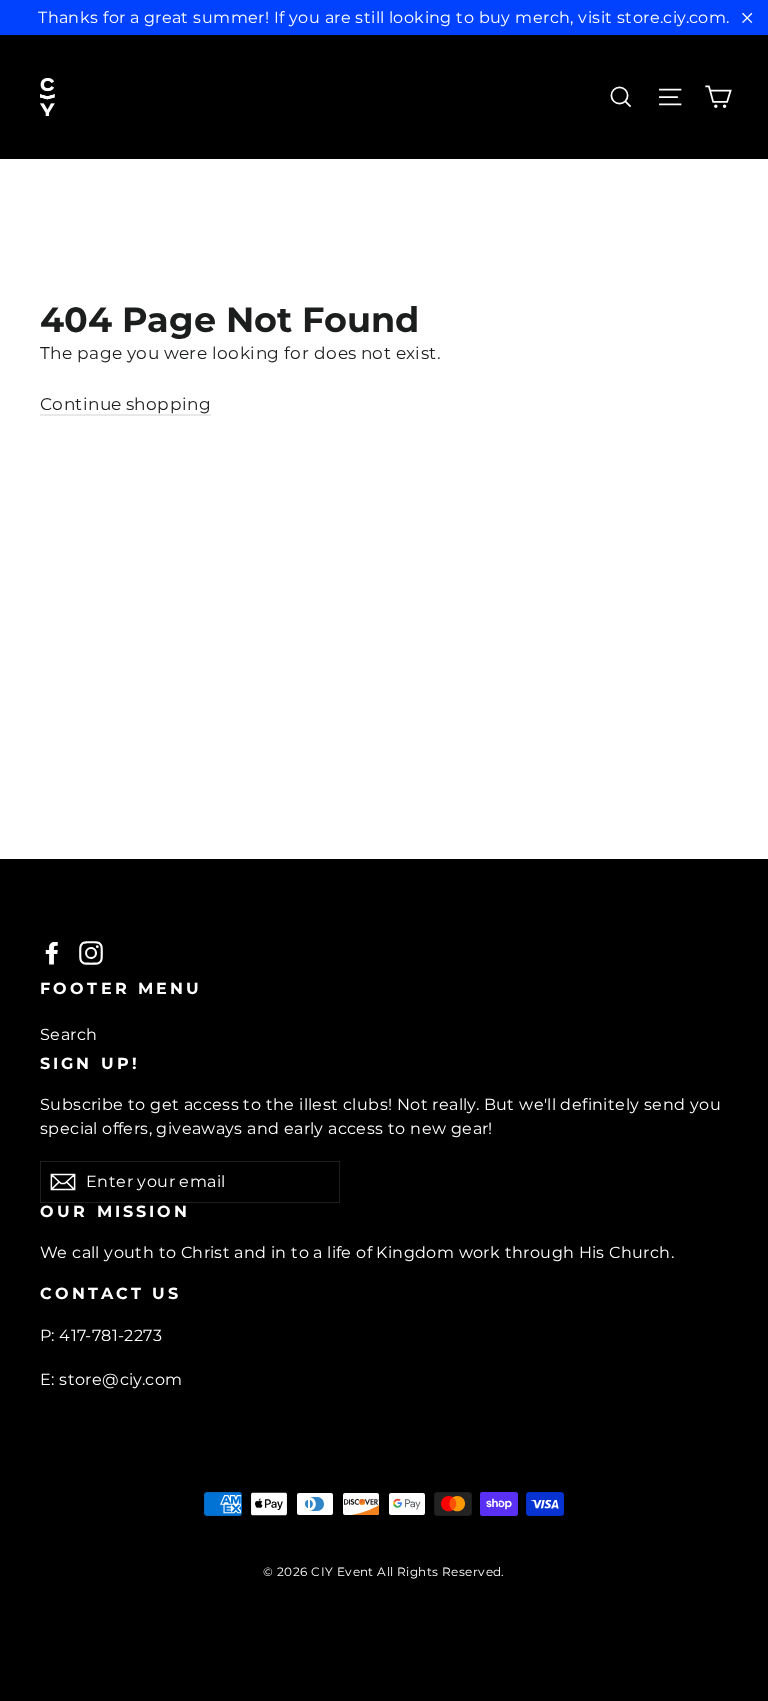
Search (69, 1034)
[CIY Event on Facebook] (52, 952)
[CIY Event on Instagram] (91, 952)
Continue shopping (125, 404)
